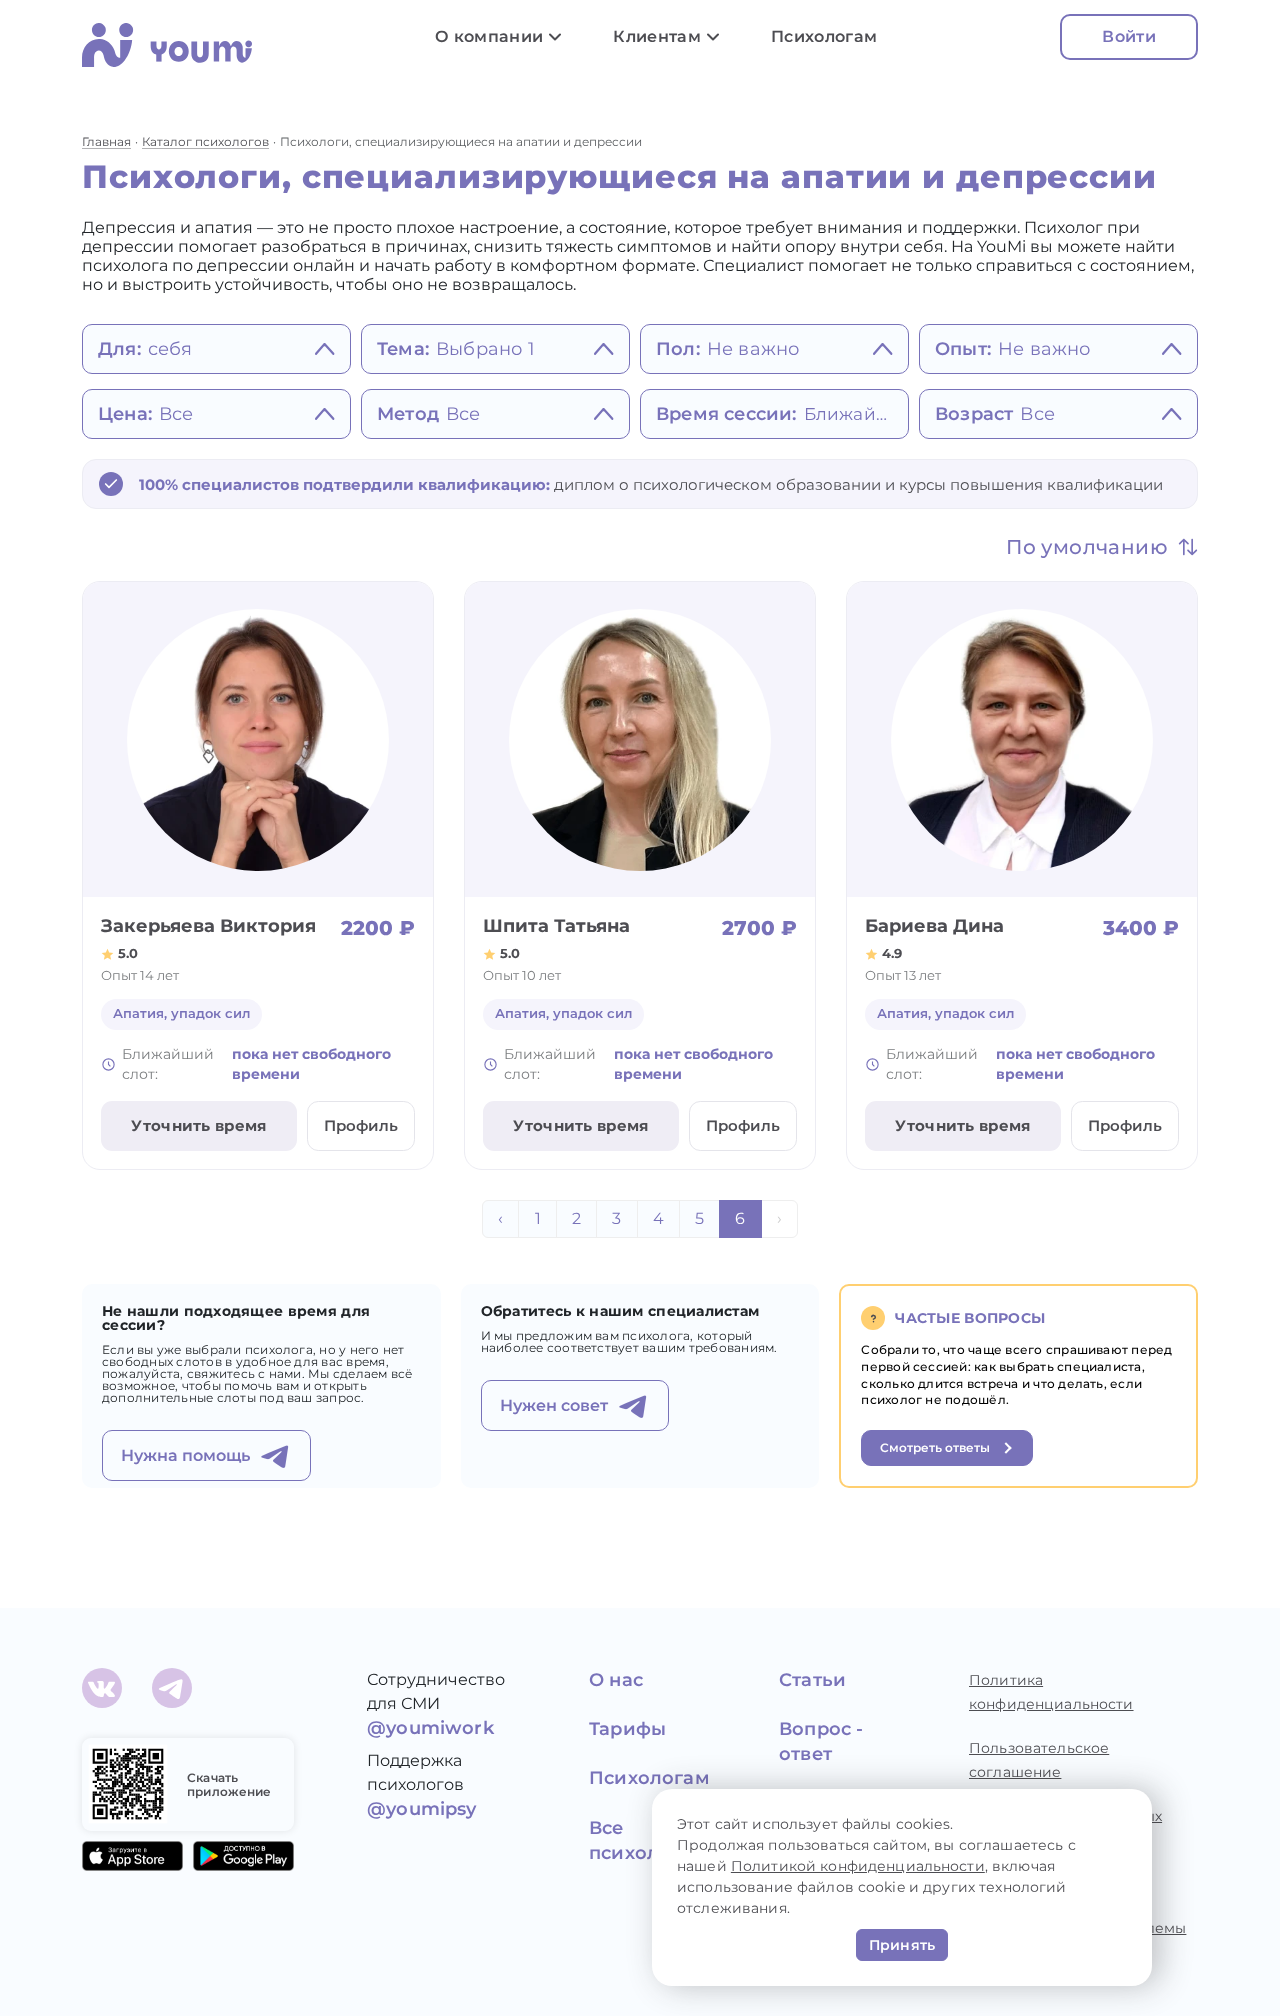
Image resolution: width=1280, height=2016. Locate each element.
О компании (489, 36)
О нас (616, 1680)
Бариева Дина (934, 926)
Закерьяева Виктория (208, 926)
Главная (106, 141)
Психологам (824, 36)
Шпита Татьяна (556, 926)
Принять (902, 1945)
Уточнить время (198, 1125)
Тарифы (627, 1729)
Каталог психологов (205, 141)
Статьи (812, 1680)
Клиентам (657, 36)
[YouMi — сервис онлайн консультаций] (167, 45)
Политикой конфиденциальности (858, 1866)
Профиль (361, 1125)
